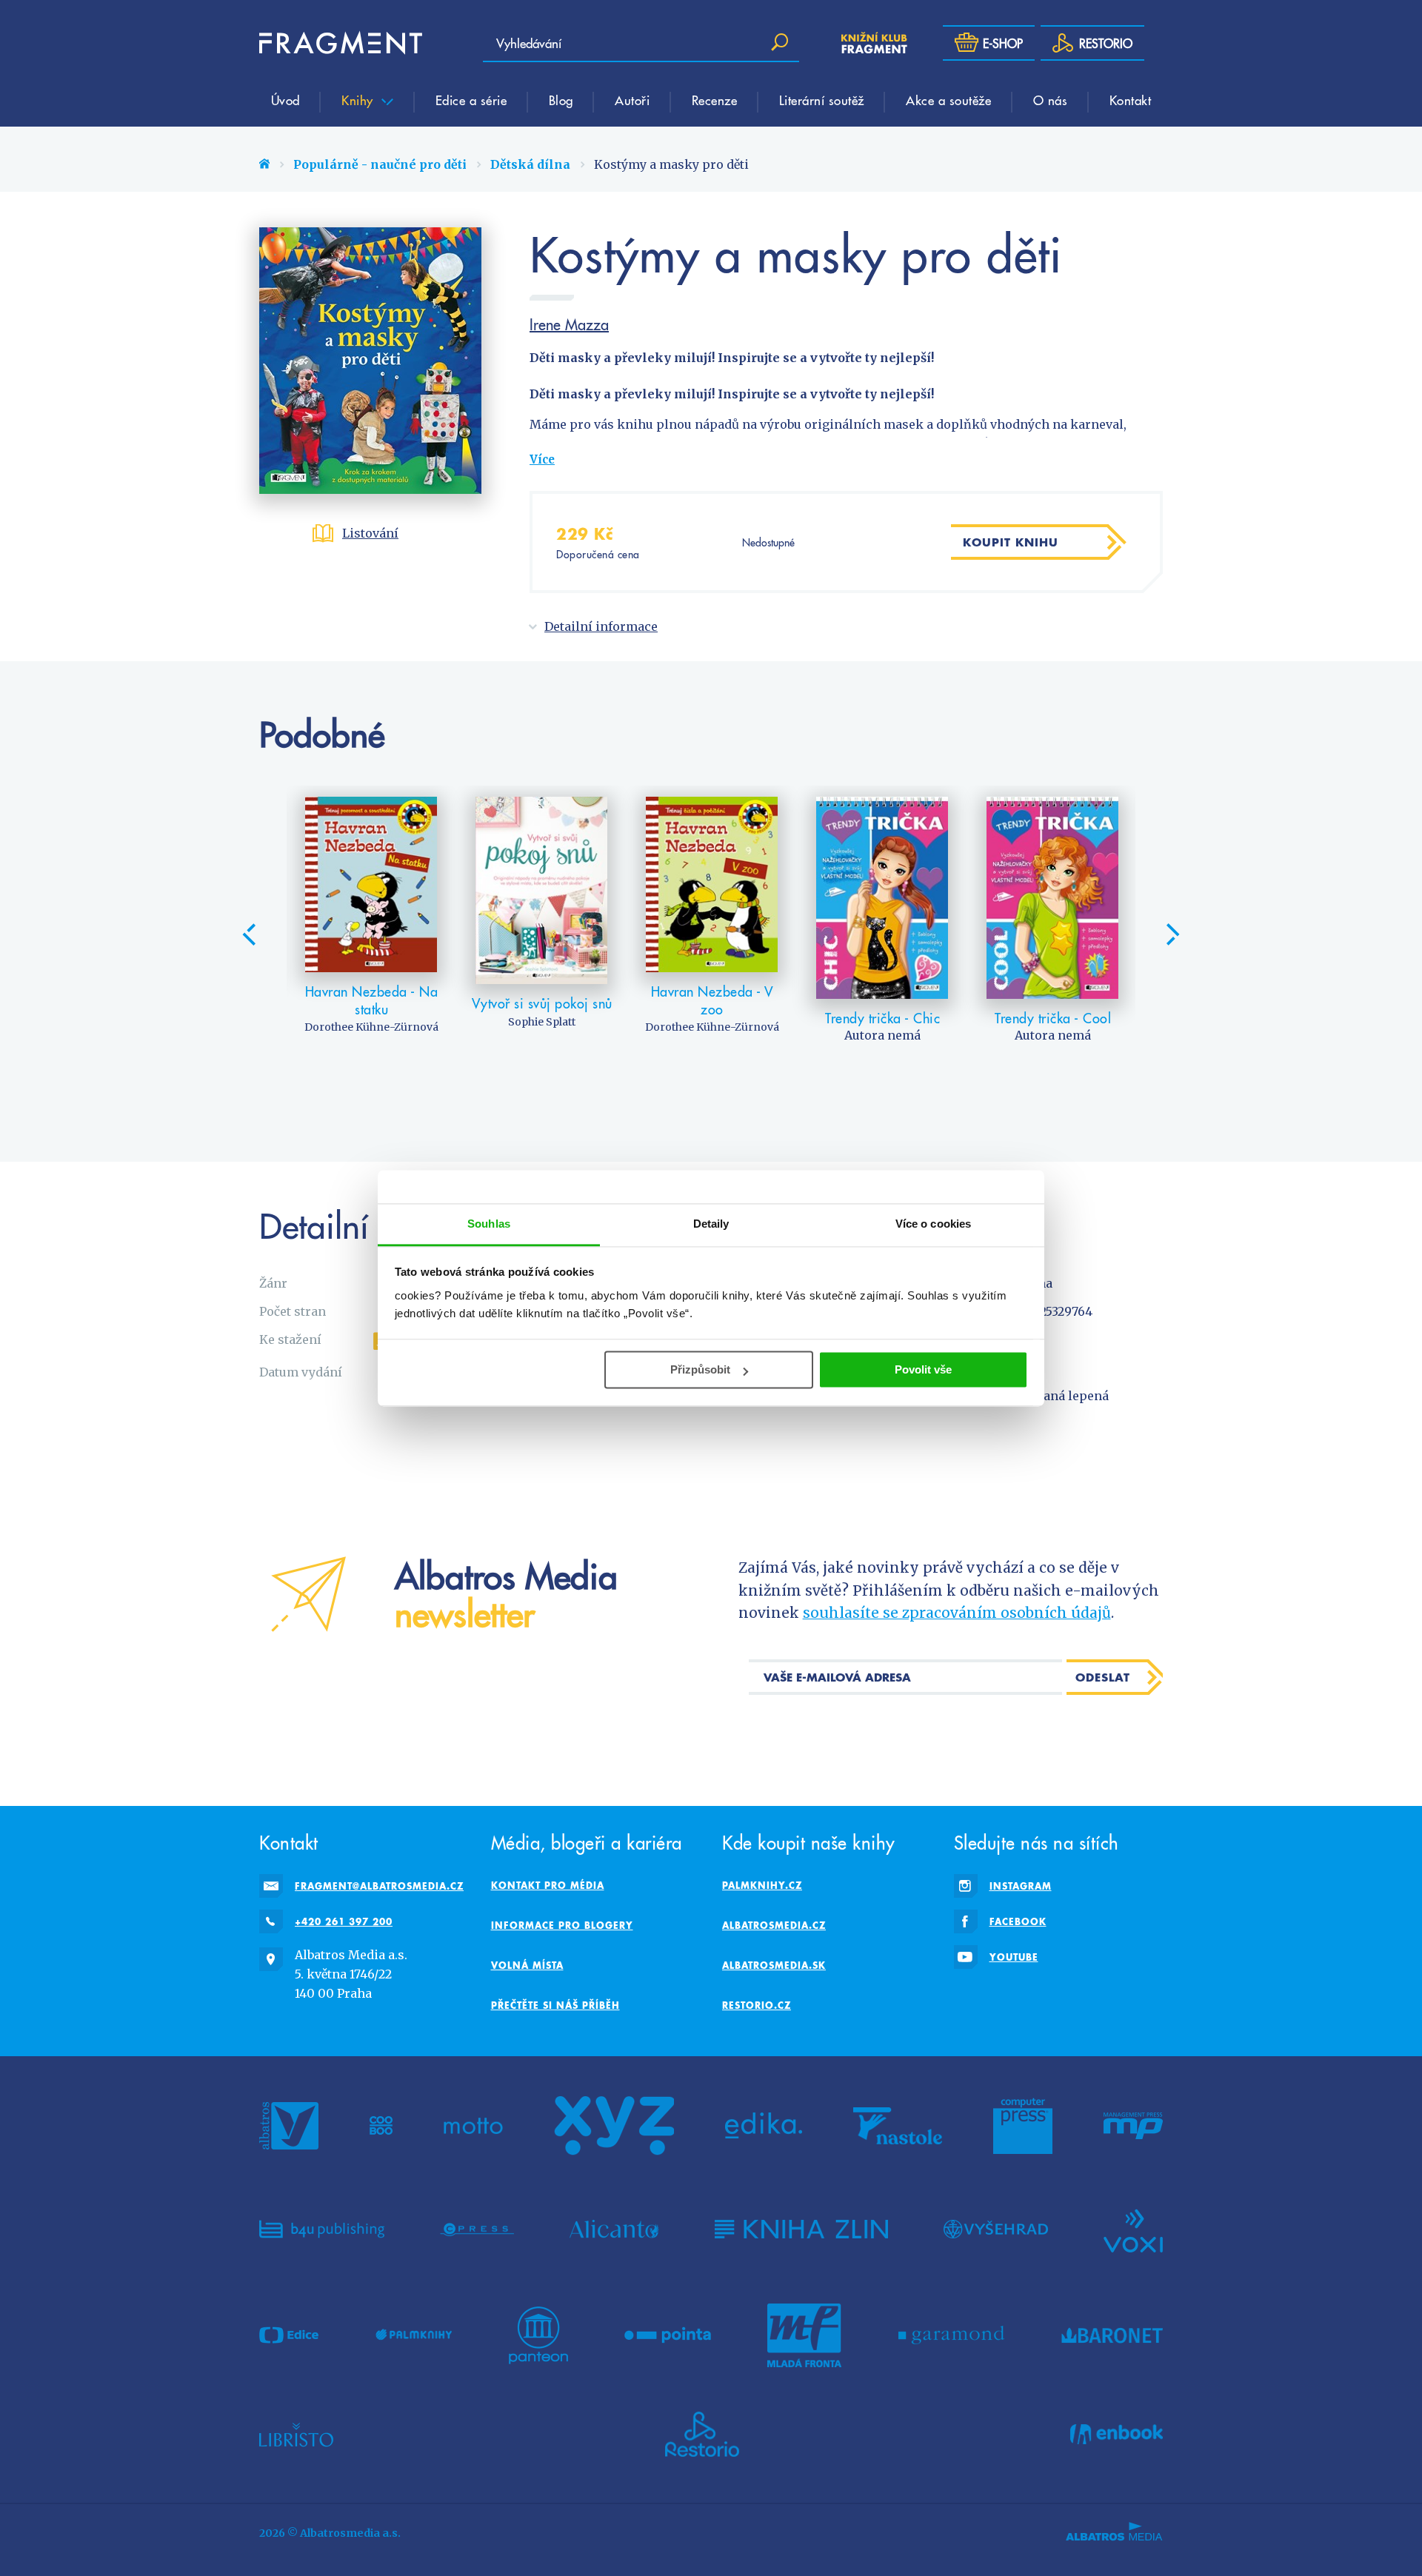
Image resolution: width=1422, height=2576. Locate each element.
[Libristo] (296, 2435)
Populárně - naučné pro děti (380, 164)
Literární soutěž (822, 100)
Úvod (286, 100)
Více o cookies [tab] (933, 1224)
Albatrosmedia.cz (774, 1925)
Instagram (1021, 1886)
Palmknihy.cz (762, 1885)
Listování (370, 533)
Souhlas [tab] (489, 1224)
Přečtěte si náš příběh (555, 2005)
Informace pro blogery (562, 1925)
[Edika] (764, 2126)
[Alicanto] (614, 2229)
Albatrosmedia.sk (774, 1965)
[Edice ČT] (289, 2335)
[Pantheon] (538, 2335)
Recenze (715, 100)
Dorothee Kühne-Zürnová (371, 1027)
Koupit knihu (1011, 542)
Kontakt (1131, 100)
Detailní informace (601, 626)
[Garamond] (951, 2335)
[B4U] (322, 2229)
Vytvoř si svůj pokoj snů (542, 1003)
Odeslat (1103, 1677)
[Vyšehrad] (996, 2229)
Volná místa (527, 1965)
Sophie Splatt (542, 1022)
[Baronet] (1112, 2335)
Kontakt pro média (548, 1885)
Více (542, 459)
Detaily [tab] (711, 1224)
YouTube (1014, 1957)
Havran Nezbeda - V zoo (712, 1000)
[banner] (341, 43)
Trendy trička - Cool (1053, 1018)
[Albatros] (289, 2126)
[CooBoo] (381, 2126)
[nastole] (898, 2126)
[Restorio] (702, 2435)
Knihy (359, 100)
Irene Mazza (569, 324)
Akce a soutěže (948, 100)
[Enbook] (1116, 2435)
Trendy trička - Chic (882, 1018)
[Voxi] (1133, 2229)
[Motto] (473, 2126)
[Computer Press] (1023, 2126)
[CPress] (477, 2229)
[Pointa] (668, 2335)
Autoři (632, 100)
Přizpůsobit (700, 1369)
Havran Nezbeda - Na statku (372, 1000)
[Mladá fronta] (804, 2335)
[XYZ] (614, 2126)
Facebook (1018, 1921)
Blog (561, 100)
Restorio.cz (757, 2005)
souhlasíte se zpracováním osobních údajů (957, 1613)
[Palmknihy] (414, 2335)
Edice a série (471, 100)
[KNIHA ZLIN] (801, 2229)
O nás (1051, 100)
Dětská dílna (530, 164)
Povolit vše (923, 1369)
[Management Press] (1133, 2126)
